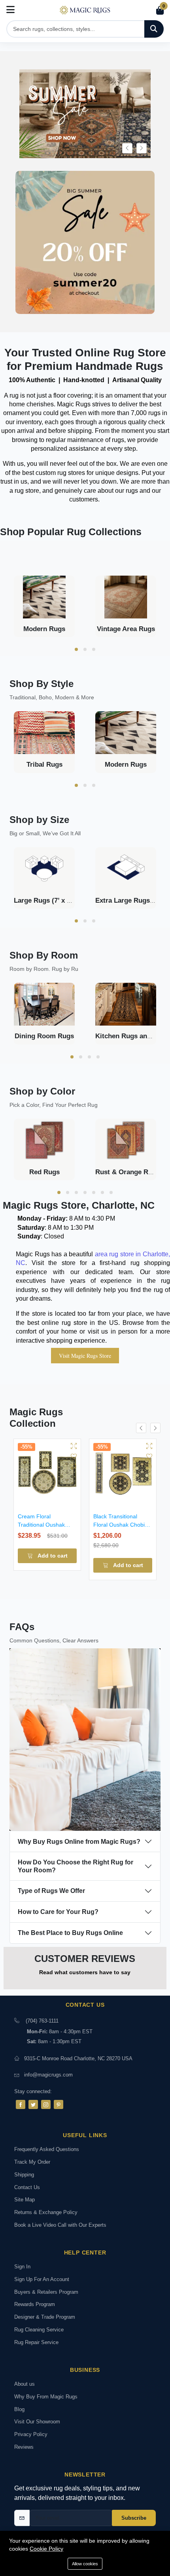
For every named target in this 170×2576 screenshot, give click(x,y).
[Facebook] (21, 2104)
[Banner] (85, 244)
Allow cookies (85, 2564)
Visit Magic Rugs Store (85, 1356)
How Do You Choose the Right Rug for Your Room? (76, 1866)
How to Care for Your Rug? (58, 1912)
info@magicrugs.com (48, 2075)
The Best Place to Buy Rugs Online (70, 1933)
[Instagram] (46, 2104)
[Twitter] (33, 2104)
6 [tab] (102, 1192)
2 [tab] (85, 649)
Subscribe (134, 2518)
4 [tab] (98, 1057)
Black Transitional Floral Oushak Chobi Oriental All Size (119, 1525)
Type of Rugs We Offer (51, 1891)
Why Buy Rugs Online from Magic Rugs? (79, 1842)
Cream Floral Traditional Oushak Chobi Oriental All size (45, 1525)
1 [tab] (76, 649)
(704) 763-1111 (42, 2021)
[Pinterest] (59, 2104)
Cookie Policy (46, 2549)
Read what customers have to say (85, 1972)
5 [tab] (94, 1192)
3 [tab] (94, 649)
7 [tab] (111, 1192)
